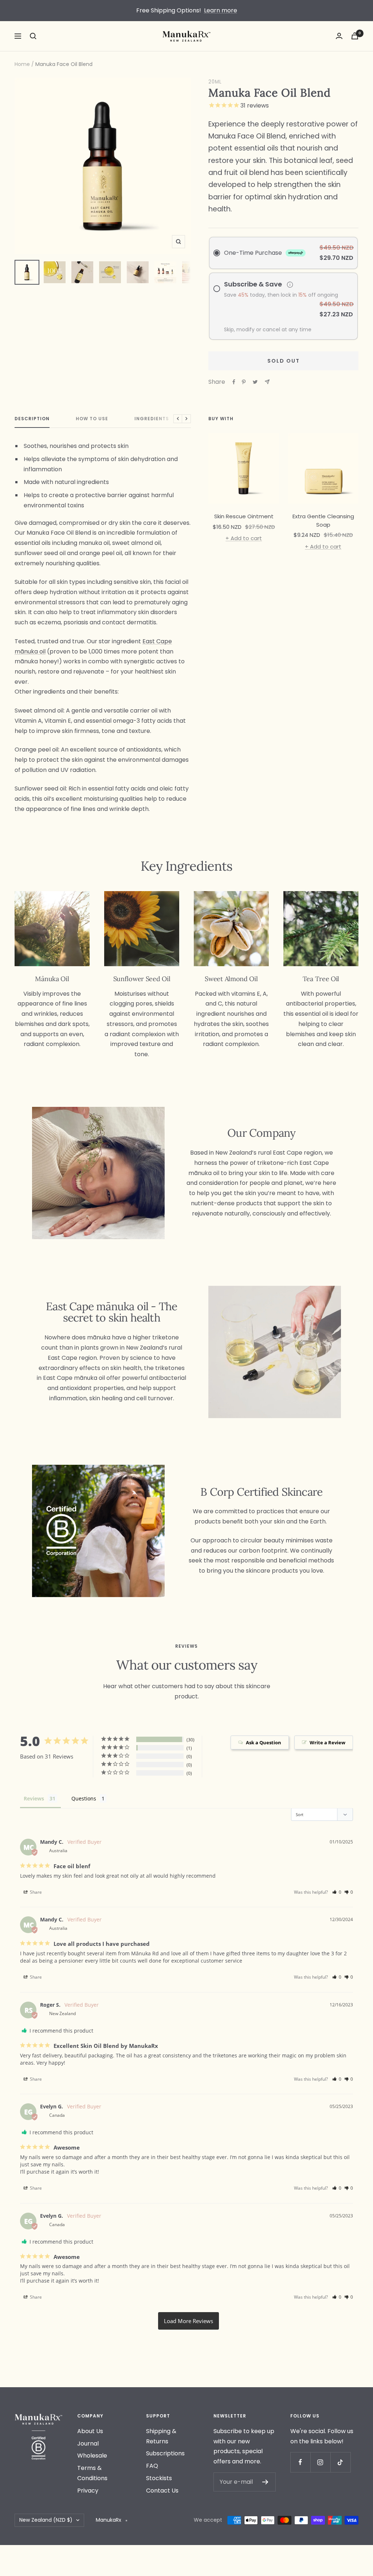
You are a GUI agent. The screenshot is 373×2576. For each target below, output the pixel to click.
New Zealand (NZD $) (46, 2520)
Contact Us (162, 2491)
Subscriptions (165, 2453)
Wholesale (92, 2456)
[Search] (33, 36)
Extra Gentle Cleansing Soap (323, 520)
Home (22, 64)
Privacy (88, 2491)
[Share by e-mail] (267, 382)
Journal (88, 2444)
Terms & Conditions (92, 2473)
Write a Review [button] (327, 1742)
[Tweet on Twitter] (255, 382)
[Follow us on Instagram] (320, 2462)
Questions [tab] (84, 1798)
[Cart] (355, 36)
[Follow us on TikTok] (340, 2462)
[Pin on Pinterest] (244, 382)
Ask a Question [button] (264, 1742)
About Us (90, 2431)
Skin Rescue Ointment (244, 516)
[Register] (265, 2482)
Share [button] (35, 1892)
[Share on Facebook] (234, 382)
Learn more (221, 10)
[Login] (339, 36)
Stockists (159, 2478)
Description (32, 419)
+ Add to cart (244, 538)
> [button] (189, 2321)
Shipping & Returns (161, 2436)
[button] (337, 1892)
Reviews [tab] (34, 1798)
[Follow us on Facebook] (300, 2462)
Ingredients (152, 419)
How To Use (92, 419)
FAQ (152, 2466)
